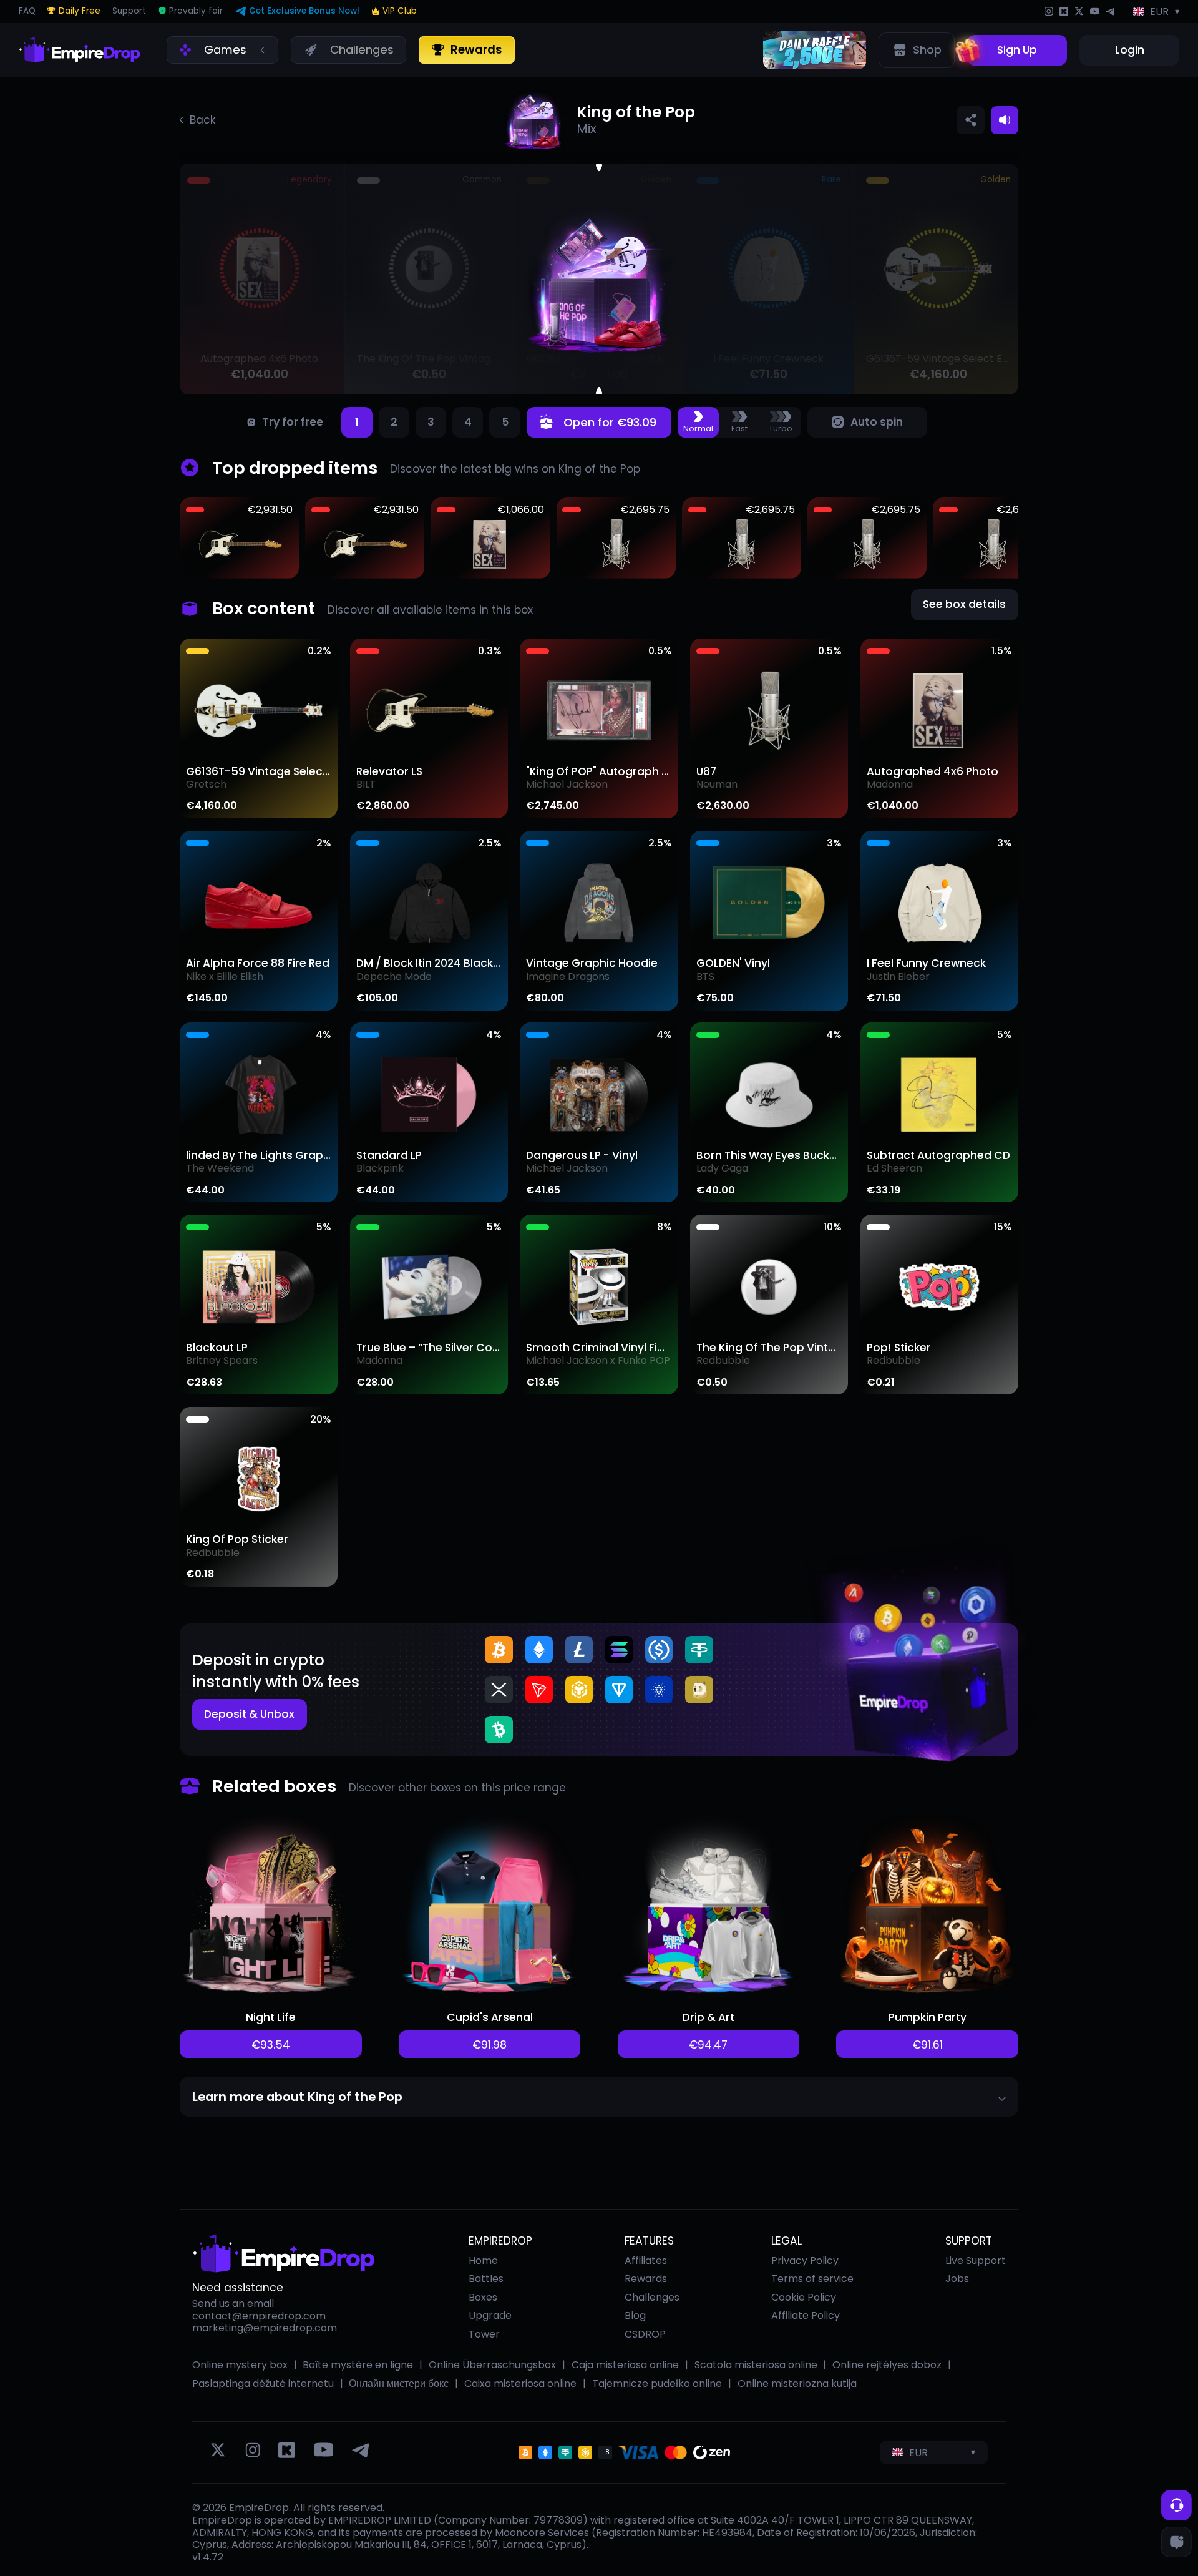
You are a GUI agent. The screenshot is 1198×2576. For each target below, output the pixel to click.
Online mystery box (240, 2365)
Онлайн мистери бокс (399, 2384)
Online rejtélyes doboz (887, 2365)
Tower (484, 2334)
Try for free (293, 422)
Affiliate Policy (806, 2315)
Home (483, 2260)
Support (129, 12)
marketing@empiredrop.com (265, 2328)
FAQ (27, 12)
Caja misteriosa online (625, 2365)
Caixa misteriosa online (520, 2384)
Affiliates (646, 2260)
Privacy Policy (805, 2260)
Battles (486, 2279)
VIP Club (400, 11)
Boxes (483, 2297)
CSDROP (645, 2334)
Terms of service (812, 2279)
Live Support (976, 2261)
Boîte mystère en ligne (358, 2365)
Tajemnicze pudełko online (657, 2384)
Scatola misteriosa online (756, 2365)
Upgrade (490, 2315)
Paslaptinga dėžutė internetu (263, 2384)
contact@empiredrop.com (259, 2316)
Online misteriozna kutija (797, 2384)
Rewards (646, 2279)
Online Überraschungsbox (492, 2365)
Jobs (957, 2279)
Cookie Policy (804, 2297)
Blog (635, 2315)
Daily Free (79, 12)
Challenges (652, 2297)
